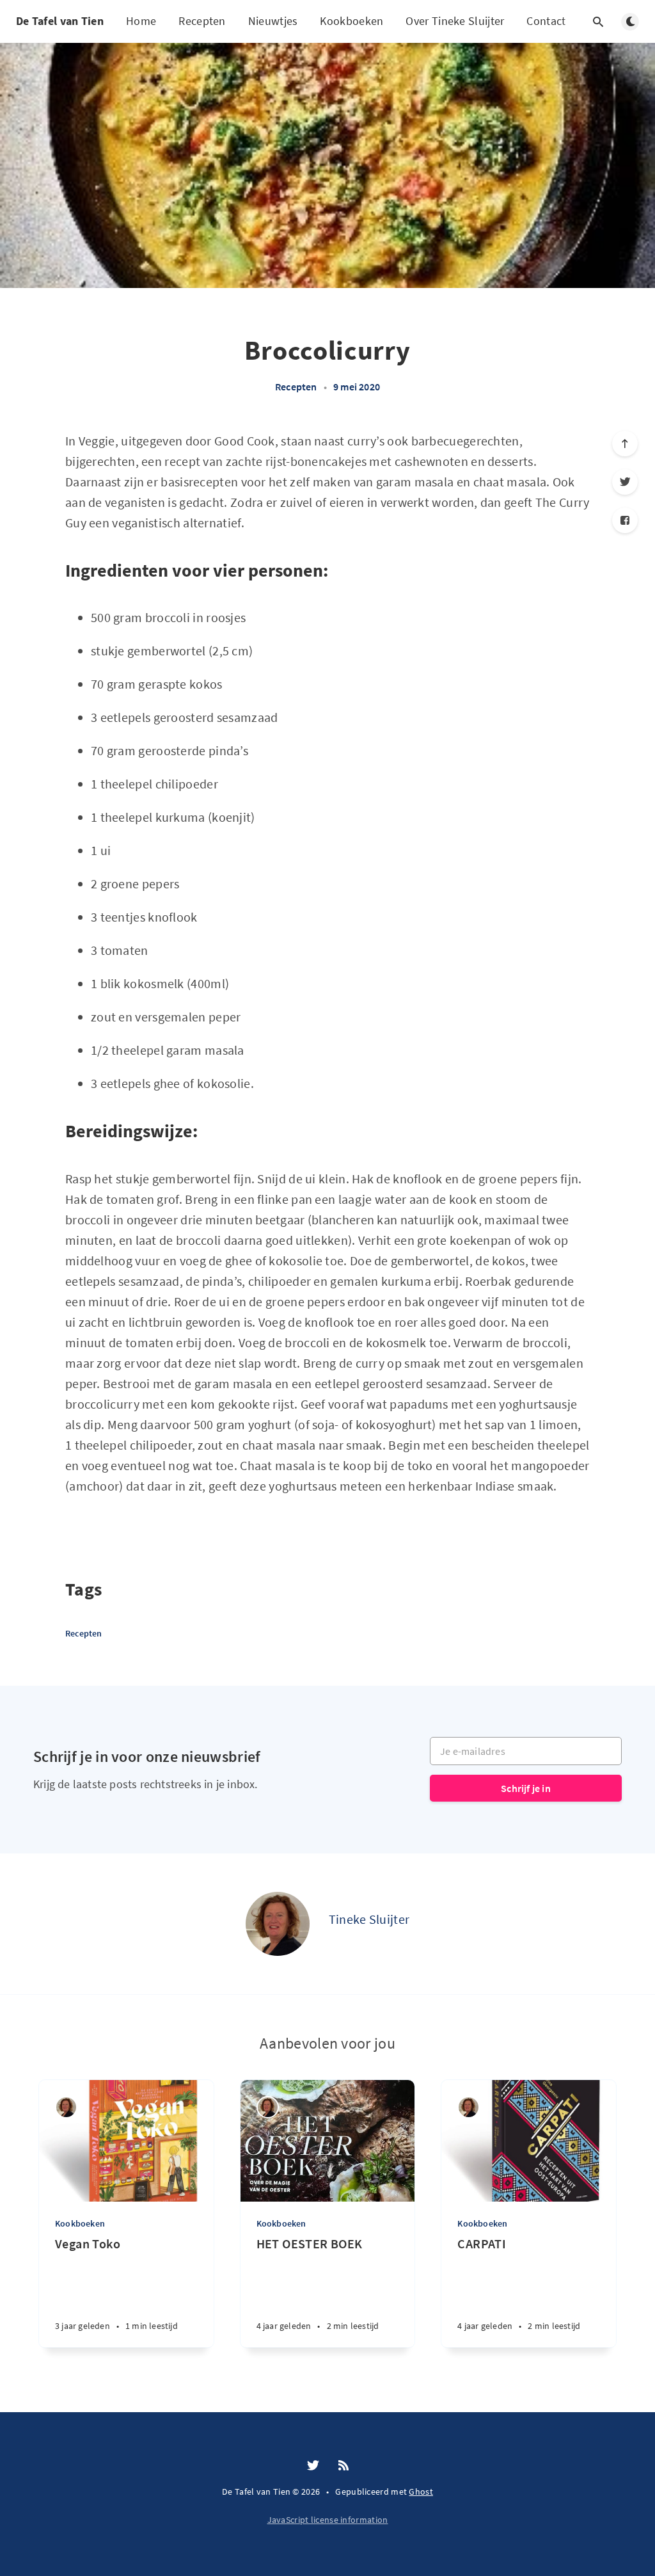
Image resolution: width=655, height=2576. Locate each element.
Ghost (421, 2492)
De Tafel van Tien (60, 21)
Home (141, 21)
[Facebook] (625, 520)
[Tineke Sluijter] (278, 1924)
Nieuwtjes (273, 21)
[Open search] (598, 22)
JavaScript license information (328, 2520)
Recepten (202, 21)
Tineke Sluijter (369, 1919)
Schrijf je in (526, 1788)
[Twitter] (625, 482)
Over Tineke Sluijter (455, 21)
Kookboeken (351, 21)
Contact (546, 21)
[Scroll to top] (625, 444)
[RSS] (343, 2466)
